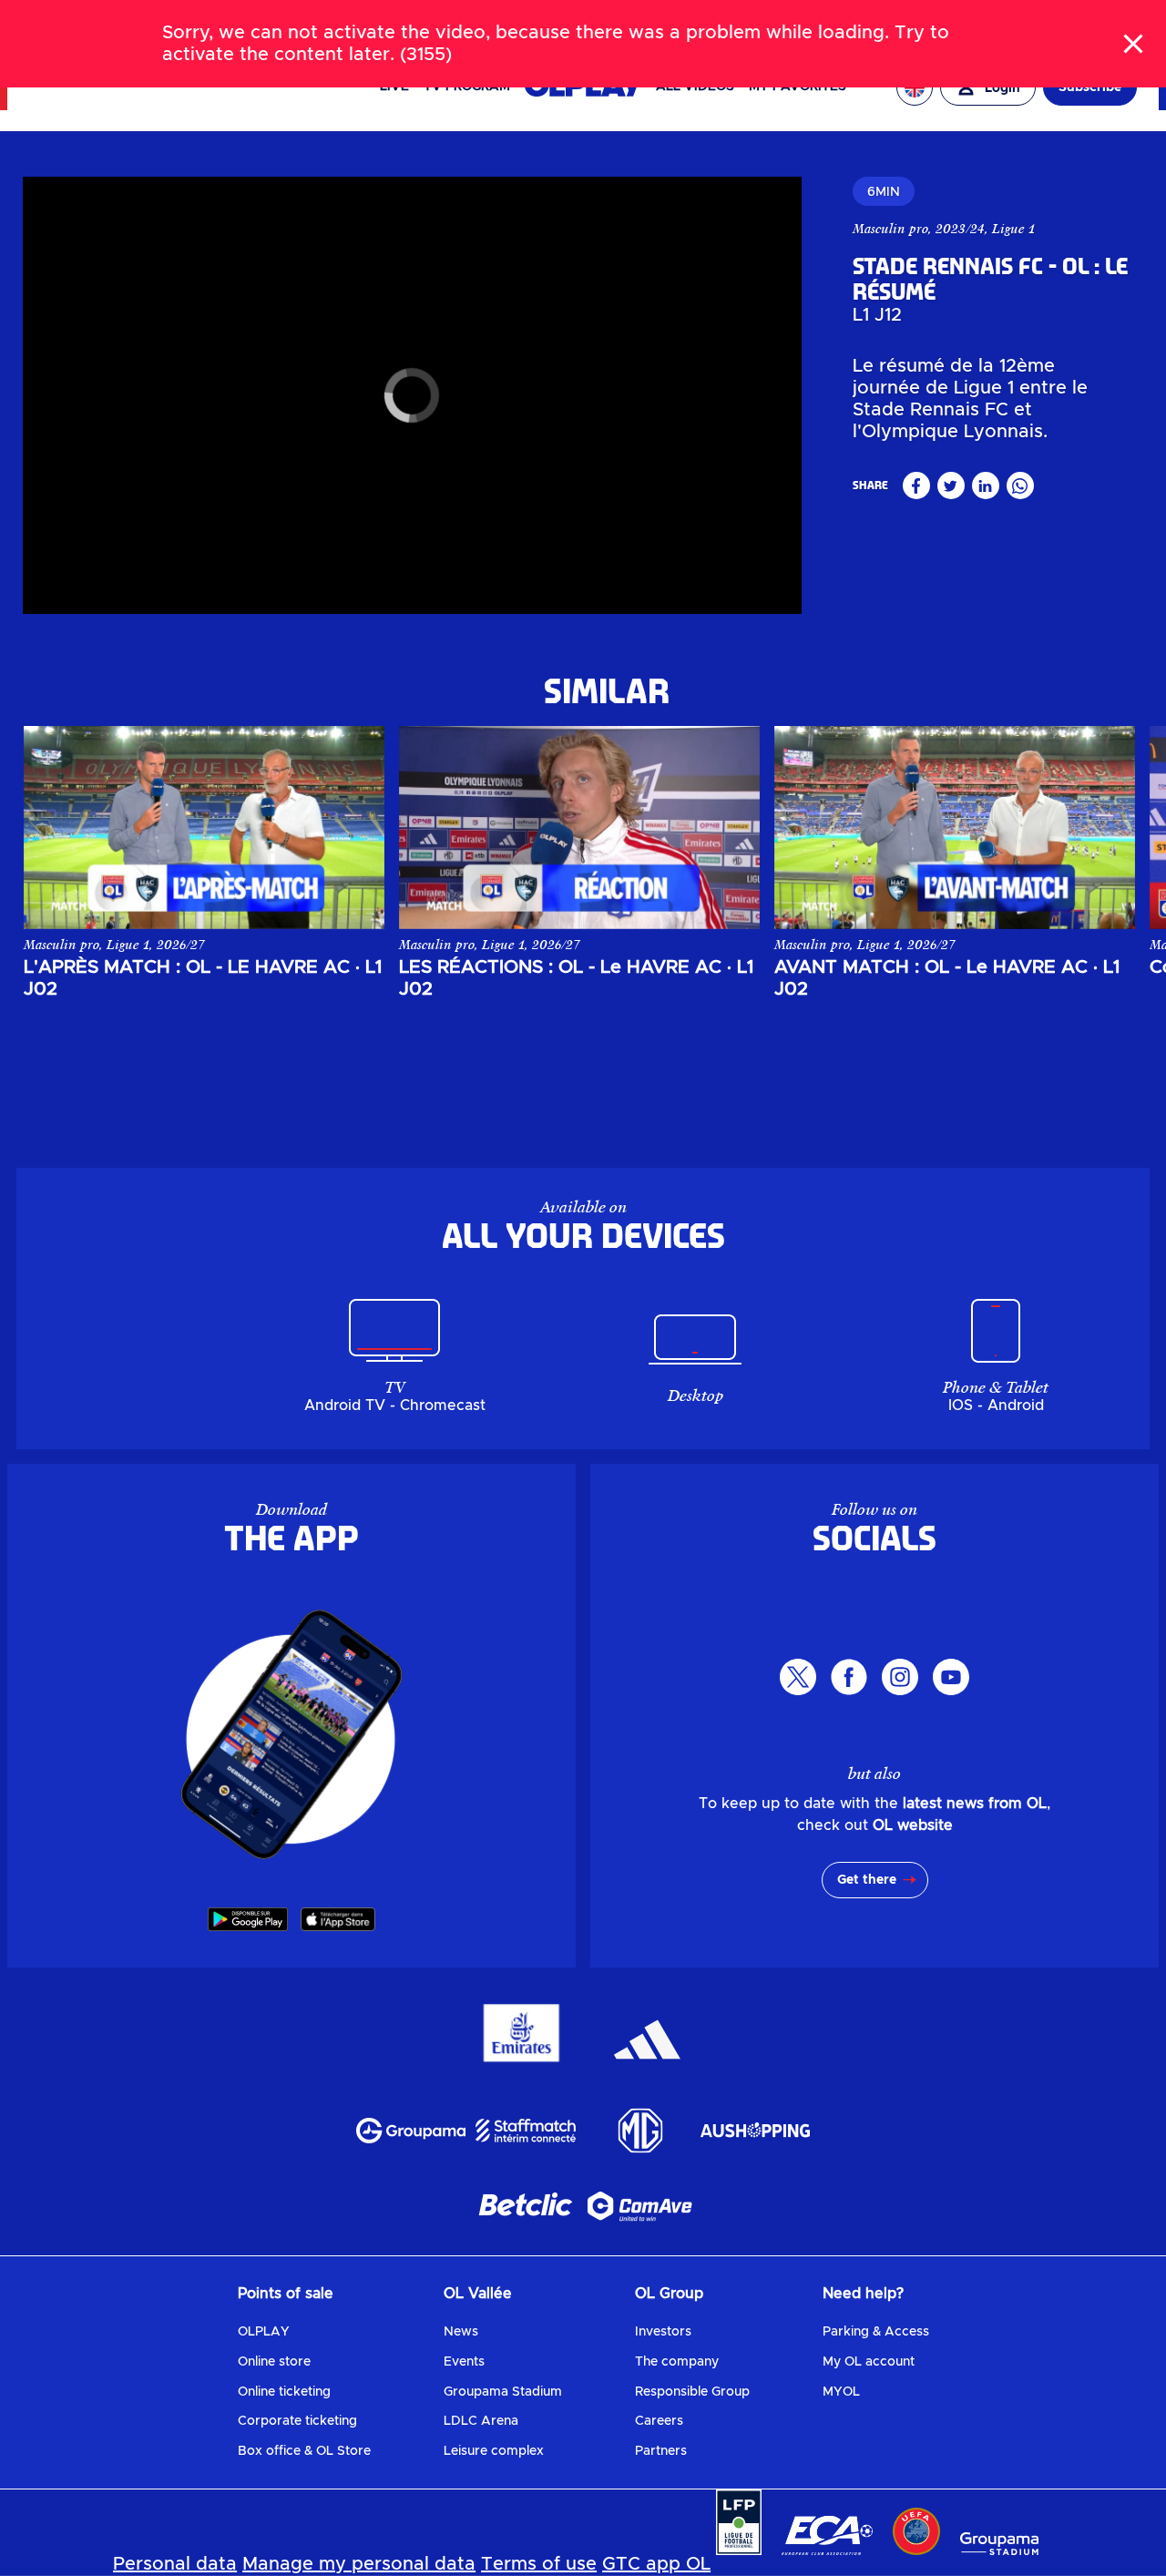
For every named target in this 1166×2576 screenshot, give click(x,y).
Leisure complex (494, 2451)
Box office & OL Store (304, 2451)
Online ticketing (284, 2392)
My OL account (869, 2362)
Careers (659, 2421)
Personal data (175, 2564)
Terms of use (539, 2564)
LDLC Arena (481, 2421)
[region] (412, 395)
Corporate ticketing (297, 2421)
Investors (663, 2332)
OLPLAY (264, 2332)
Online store (274, 2362)
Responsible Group (692, 2392)
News (461, 2332)
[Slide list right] (1102, 813)
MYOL (841, 2392)
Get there (867, 1880)
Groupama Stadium (503, 2392)
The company (677, 2362)
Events (464, 2362)
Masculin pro (890, 229)
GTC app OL (656, 2564)
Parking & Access (876, 2332)
